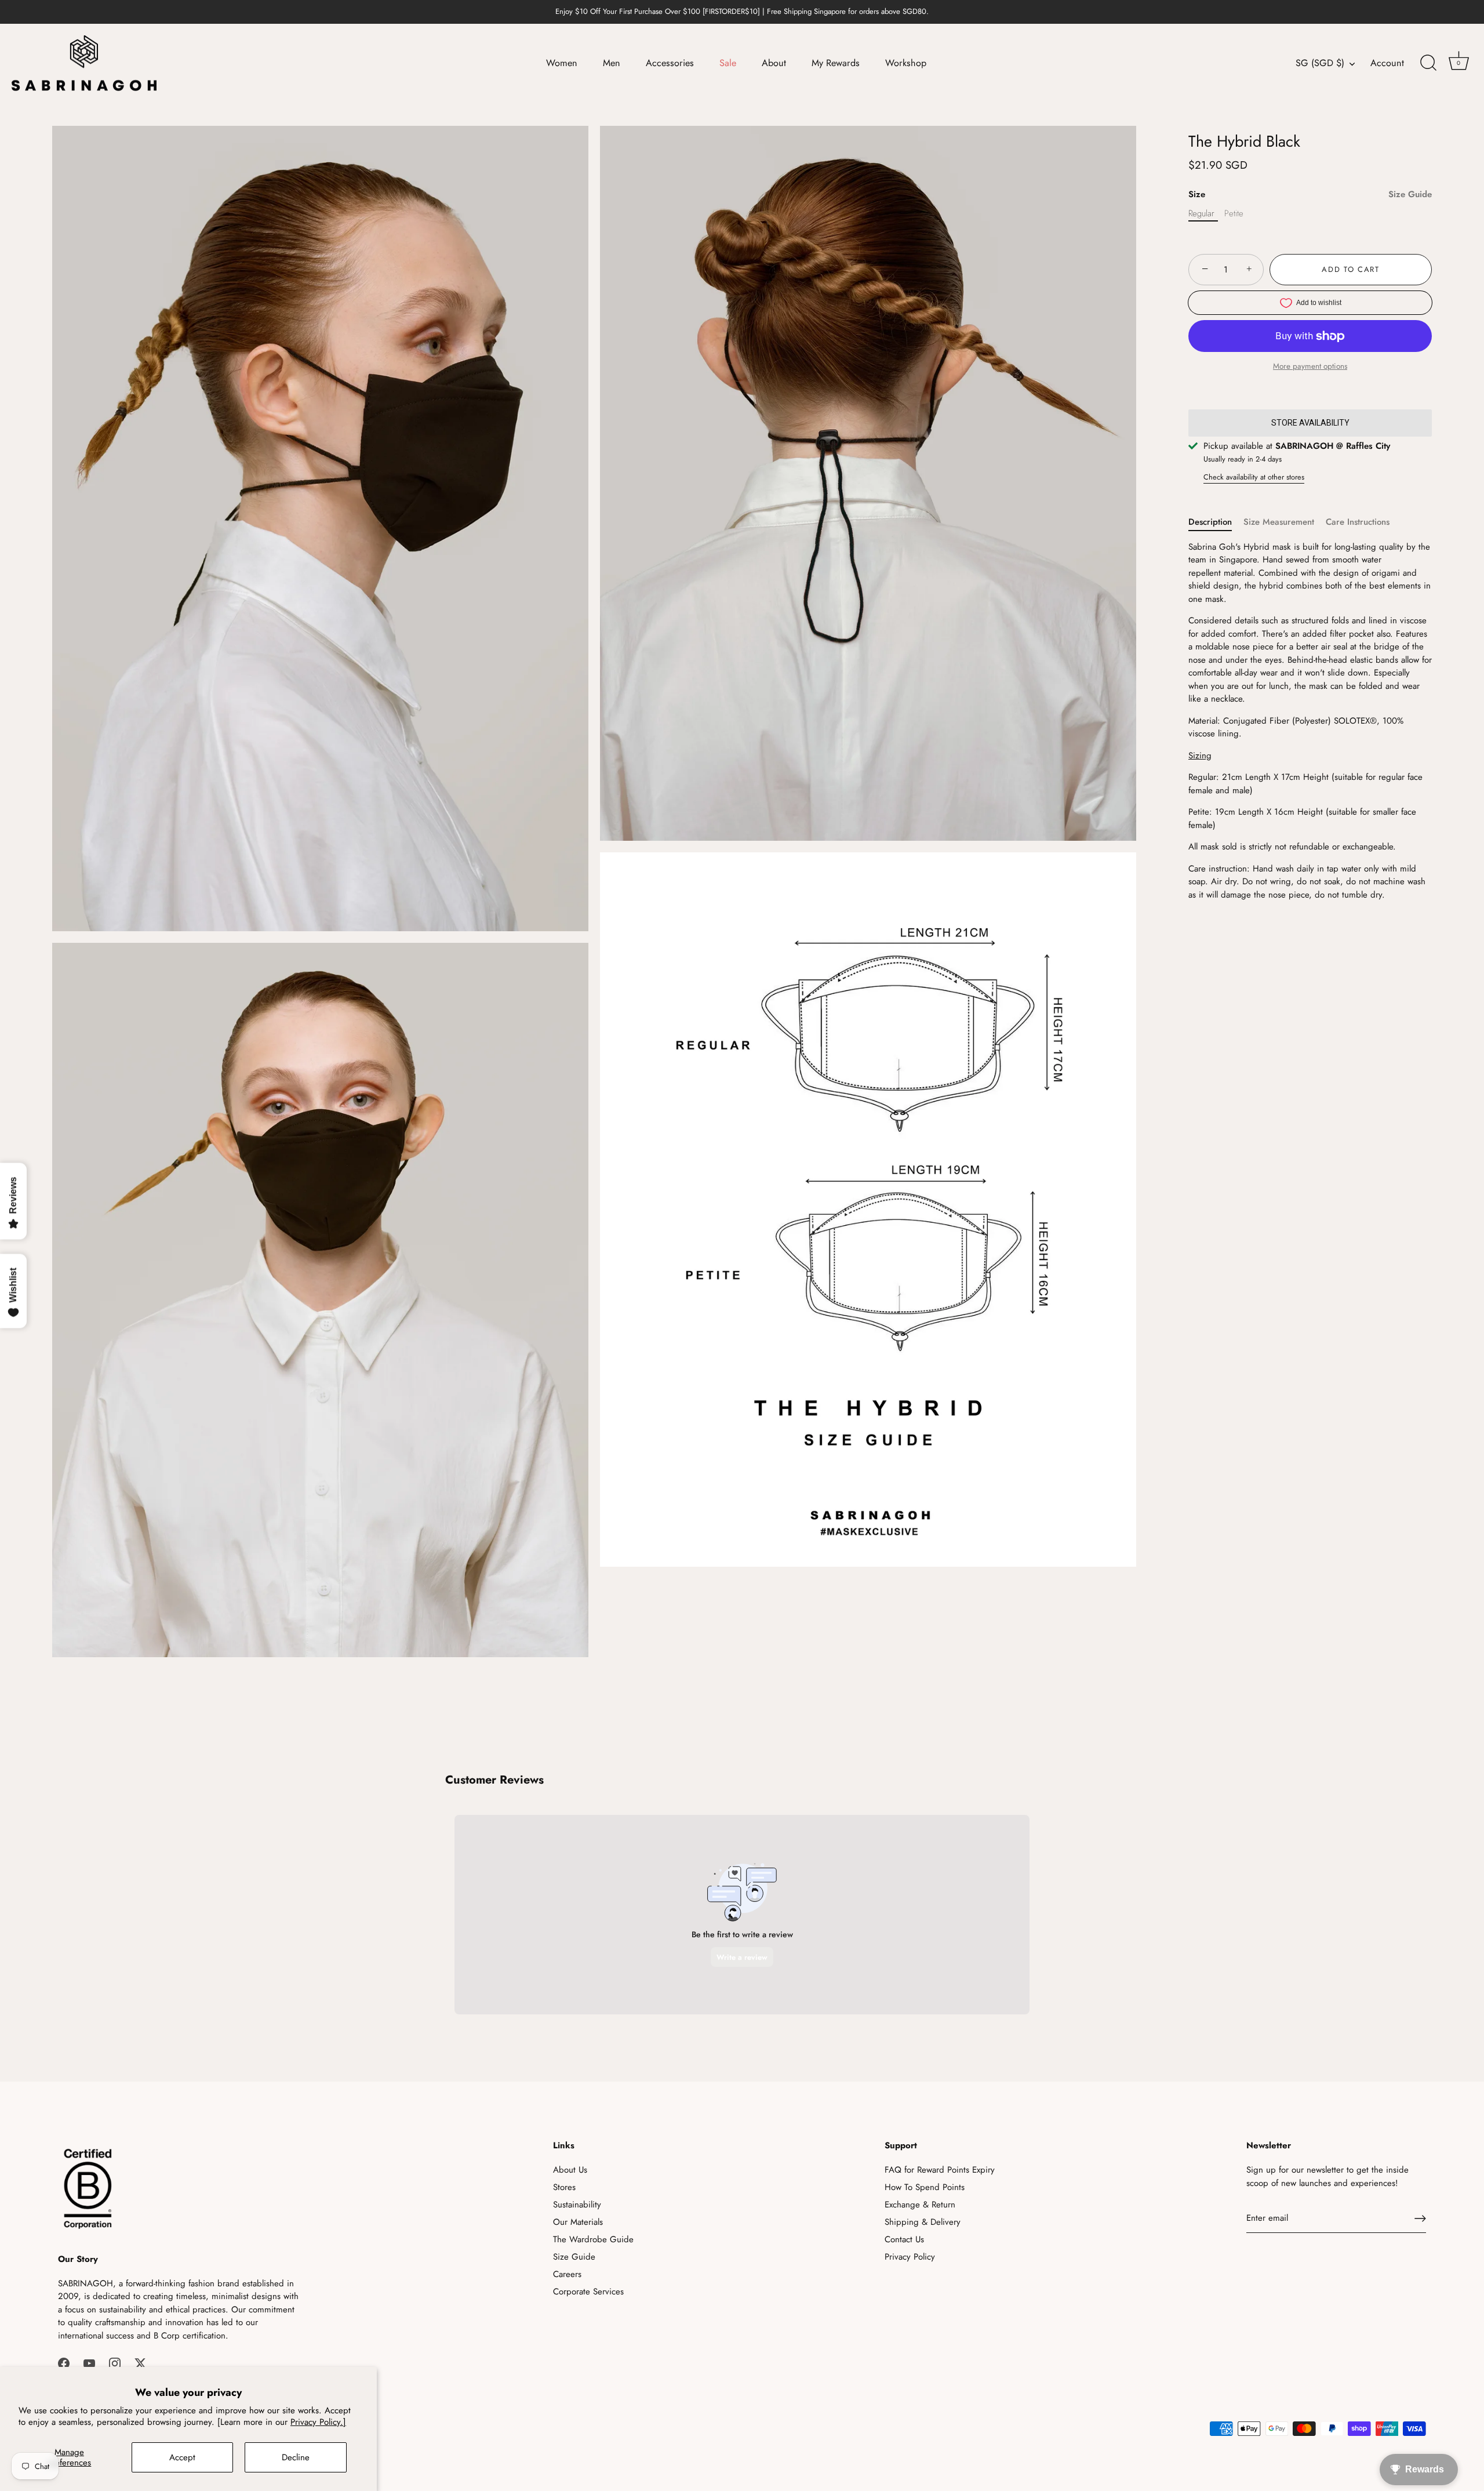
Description (1210, 522)
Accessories (670, 63)
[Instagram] (115, 2362)
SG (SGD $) (1320, 63)
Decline (296, 2457)
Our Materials (578, 2222)
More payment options (1310, 366)
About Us (570, 2170)
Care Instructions (1358, 522)
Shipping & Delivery (923, 2222)
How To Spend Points (925, 2187)
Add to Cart (1351, 269)
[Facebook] (64, 2362)
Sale (728, 63)
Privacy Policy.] (318, 2422)
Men (612, 63)
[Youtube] (89, 2362)
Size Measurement (1279, 522)
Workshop (906, 63)
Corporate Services (588, 2292)
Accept (182, 2457)
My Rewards (836, 63)
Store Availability (1310, 423)
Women (562, 63)
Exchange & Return (920, 2205)
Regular (1201, 213)
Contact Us (904, 2239)
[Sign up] (1420, 2218)
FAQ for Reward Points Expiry (940, 2170)
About (774, 63)
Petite (1234, 213)
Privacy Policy (910, 2257)
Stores (564, 2187)
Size (1310, 194)
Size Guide (1410, 194)
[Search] (1428, 63)
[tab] (1216, 522)
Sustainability (577, 2205)
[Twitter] (140, 2362)
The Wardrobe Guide (593, 2239)
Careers (567, 2274)
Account (1387, 63)
